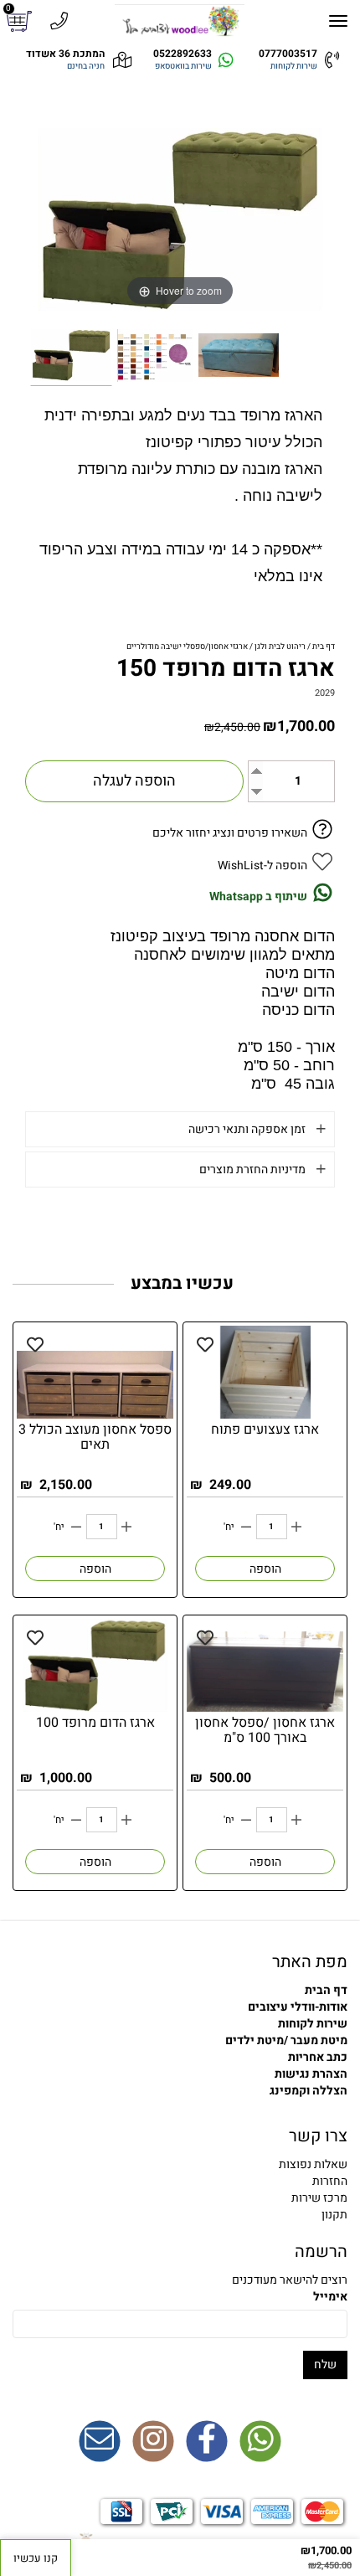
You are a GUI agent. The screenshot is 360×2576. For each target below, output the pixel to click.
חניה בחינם (86, 66)
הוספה (265, 1569)
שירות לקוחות (294, 66)
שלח (325, 2365)
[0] (21, 21)
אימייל (330, 2297)
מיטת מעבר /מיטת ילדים (286, 2040)
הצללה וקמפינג (309, 2091)
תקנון (334, 2215)
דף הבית (326, 1990)
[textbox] (180, 2182)
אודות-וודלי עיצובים (298, 2007)
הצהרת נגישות (311, 2074)
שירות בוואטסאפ (183, 66)
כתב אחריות (318, 2057)
